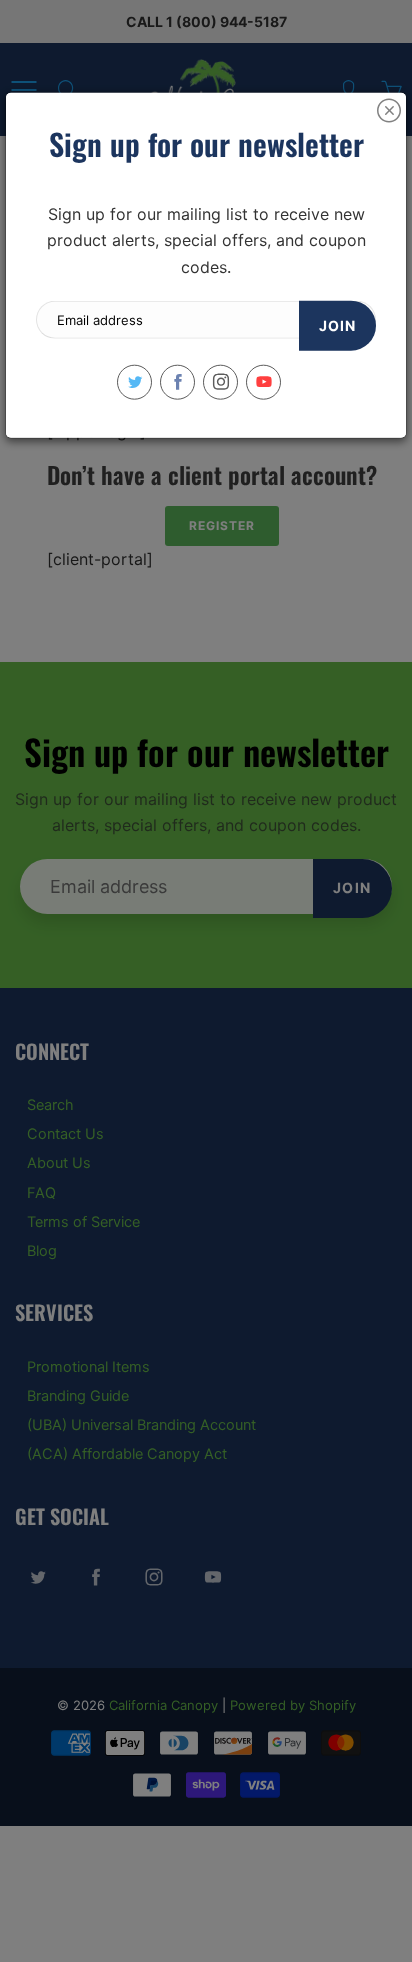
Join (337, 324)
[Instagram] (220, 381)
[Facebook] (177, 381)
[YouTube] (263, 381)
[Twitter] (134, 381)
